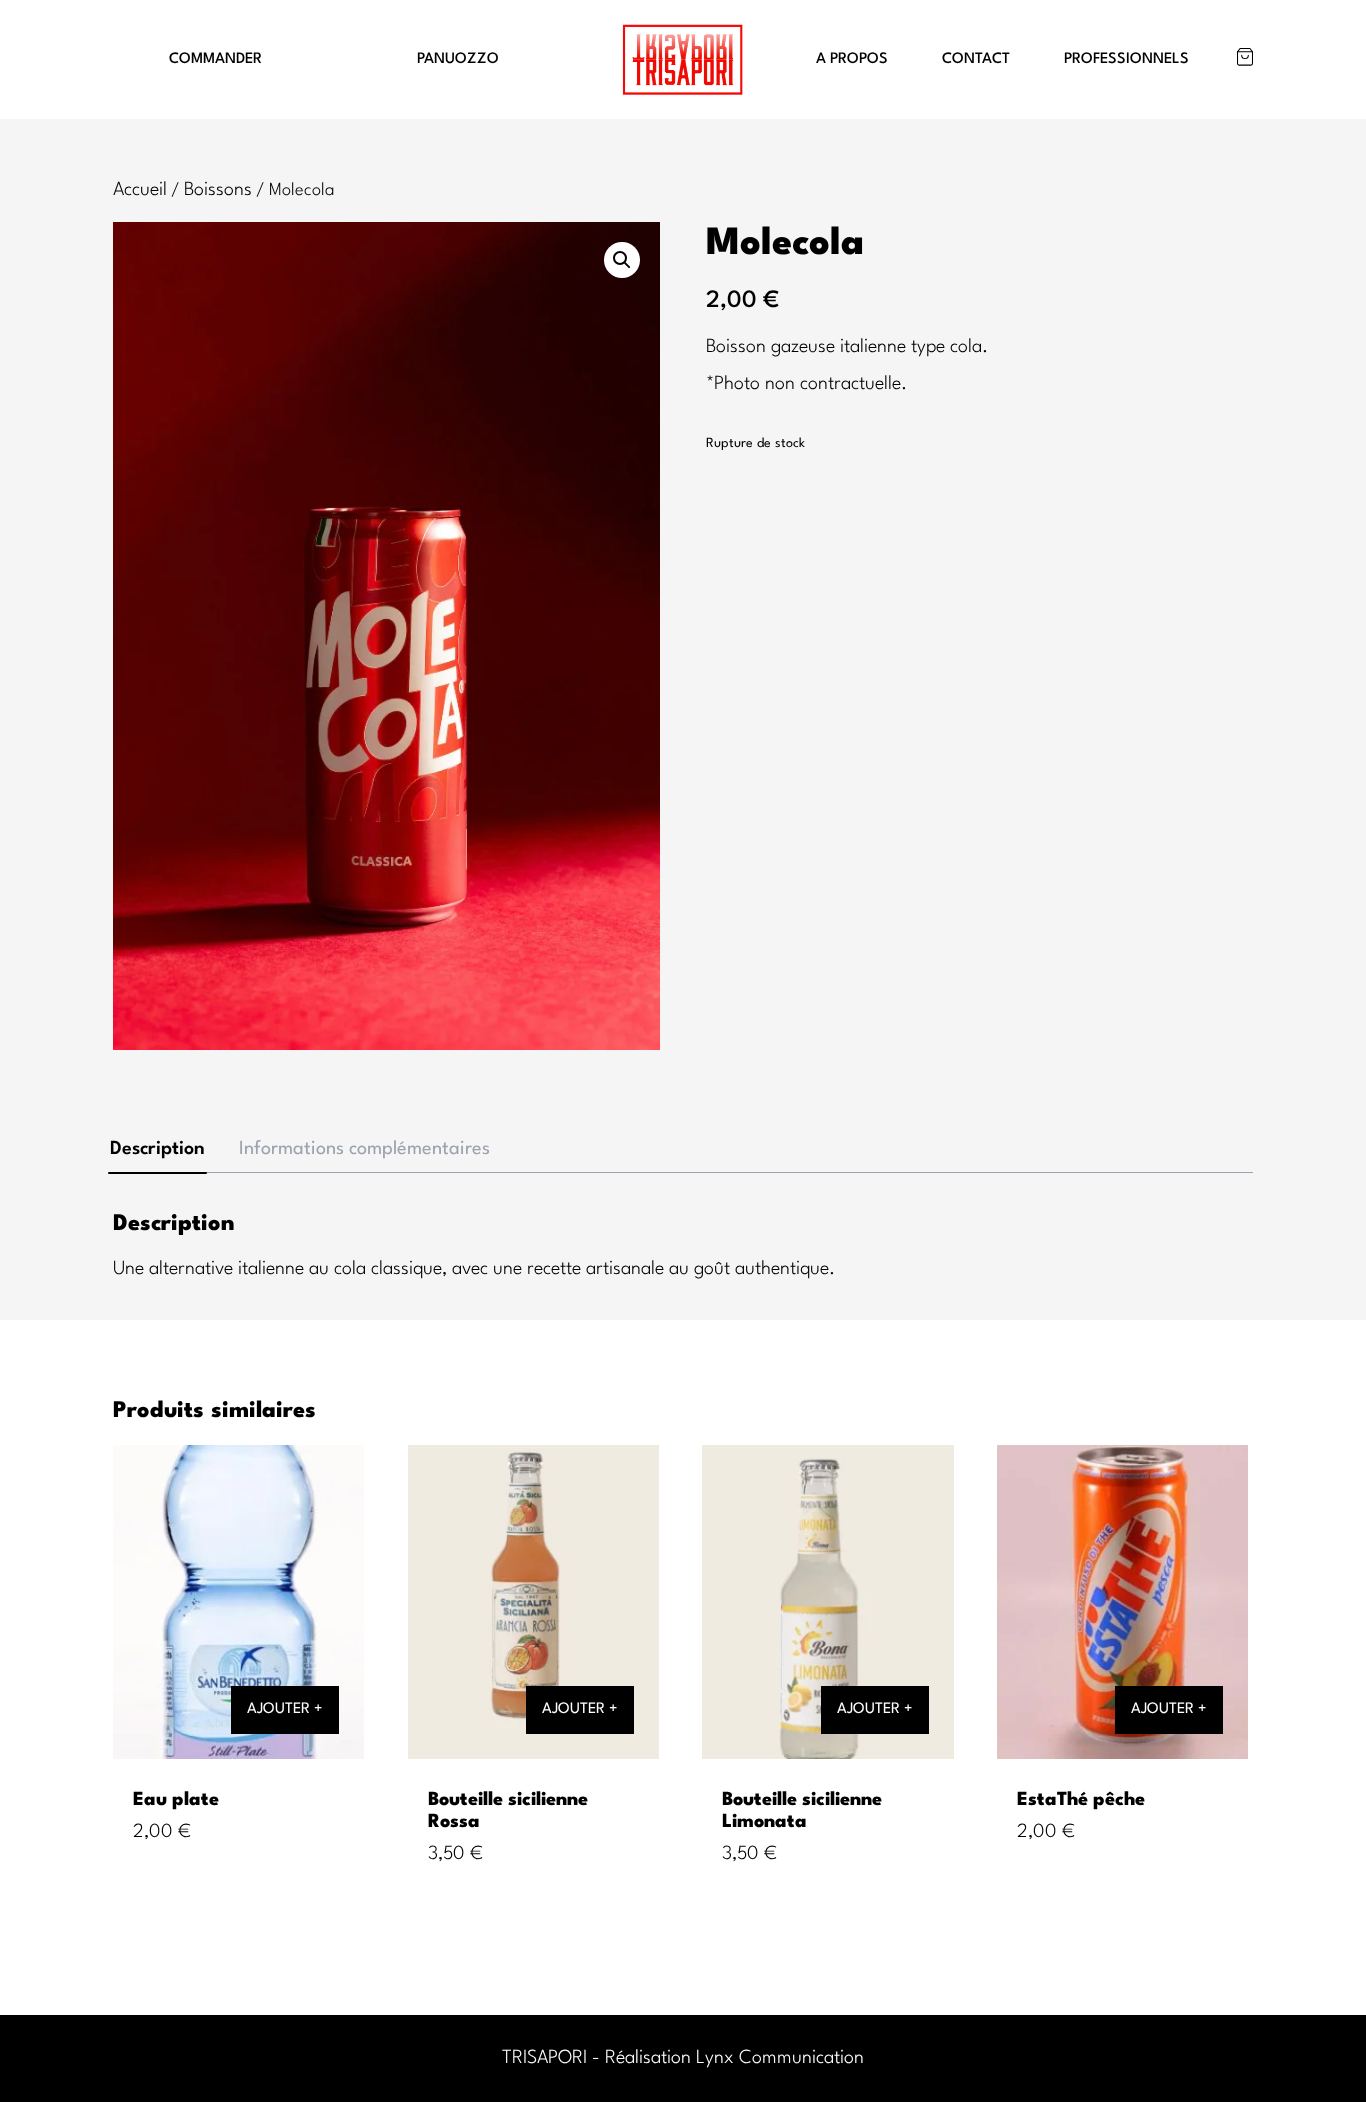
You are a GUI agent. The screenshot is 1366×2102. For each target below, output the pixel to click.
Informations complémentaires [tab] (364, 1149)
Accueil (140, 190)
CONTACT (976, 59)
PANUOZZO (458, 59)
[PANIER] (1245, 57)
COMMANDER (215, 59)
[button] (622, 260)
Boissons (218, 190)
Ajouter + (285, 1709)
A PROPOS (852, 59)
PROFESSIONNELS (1126, 59)
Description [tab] (157, 1149)
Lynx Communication (780, 2058)
